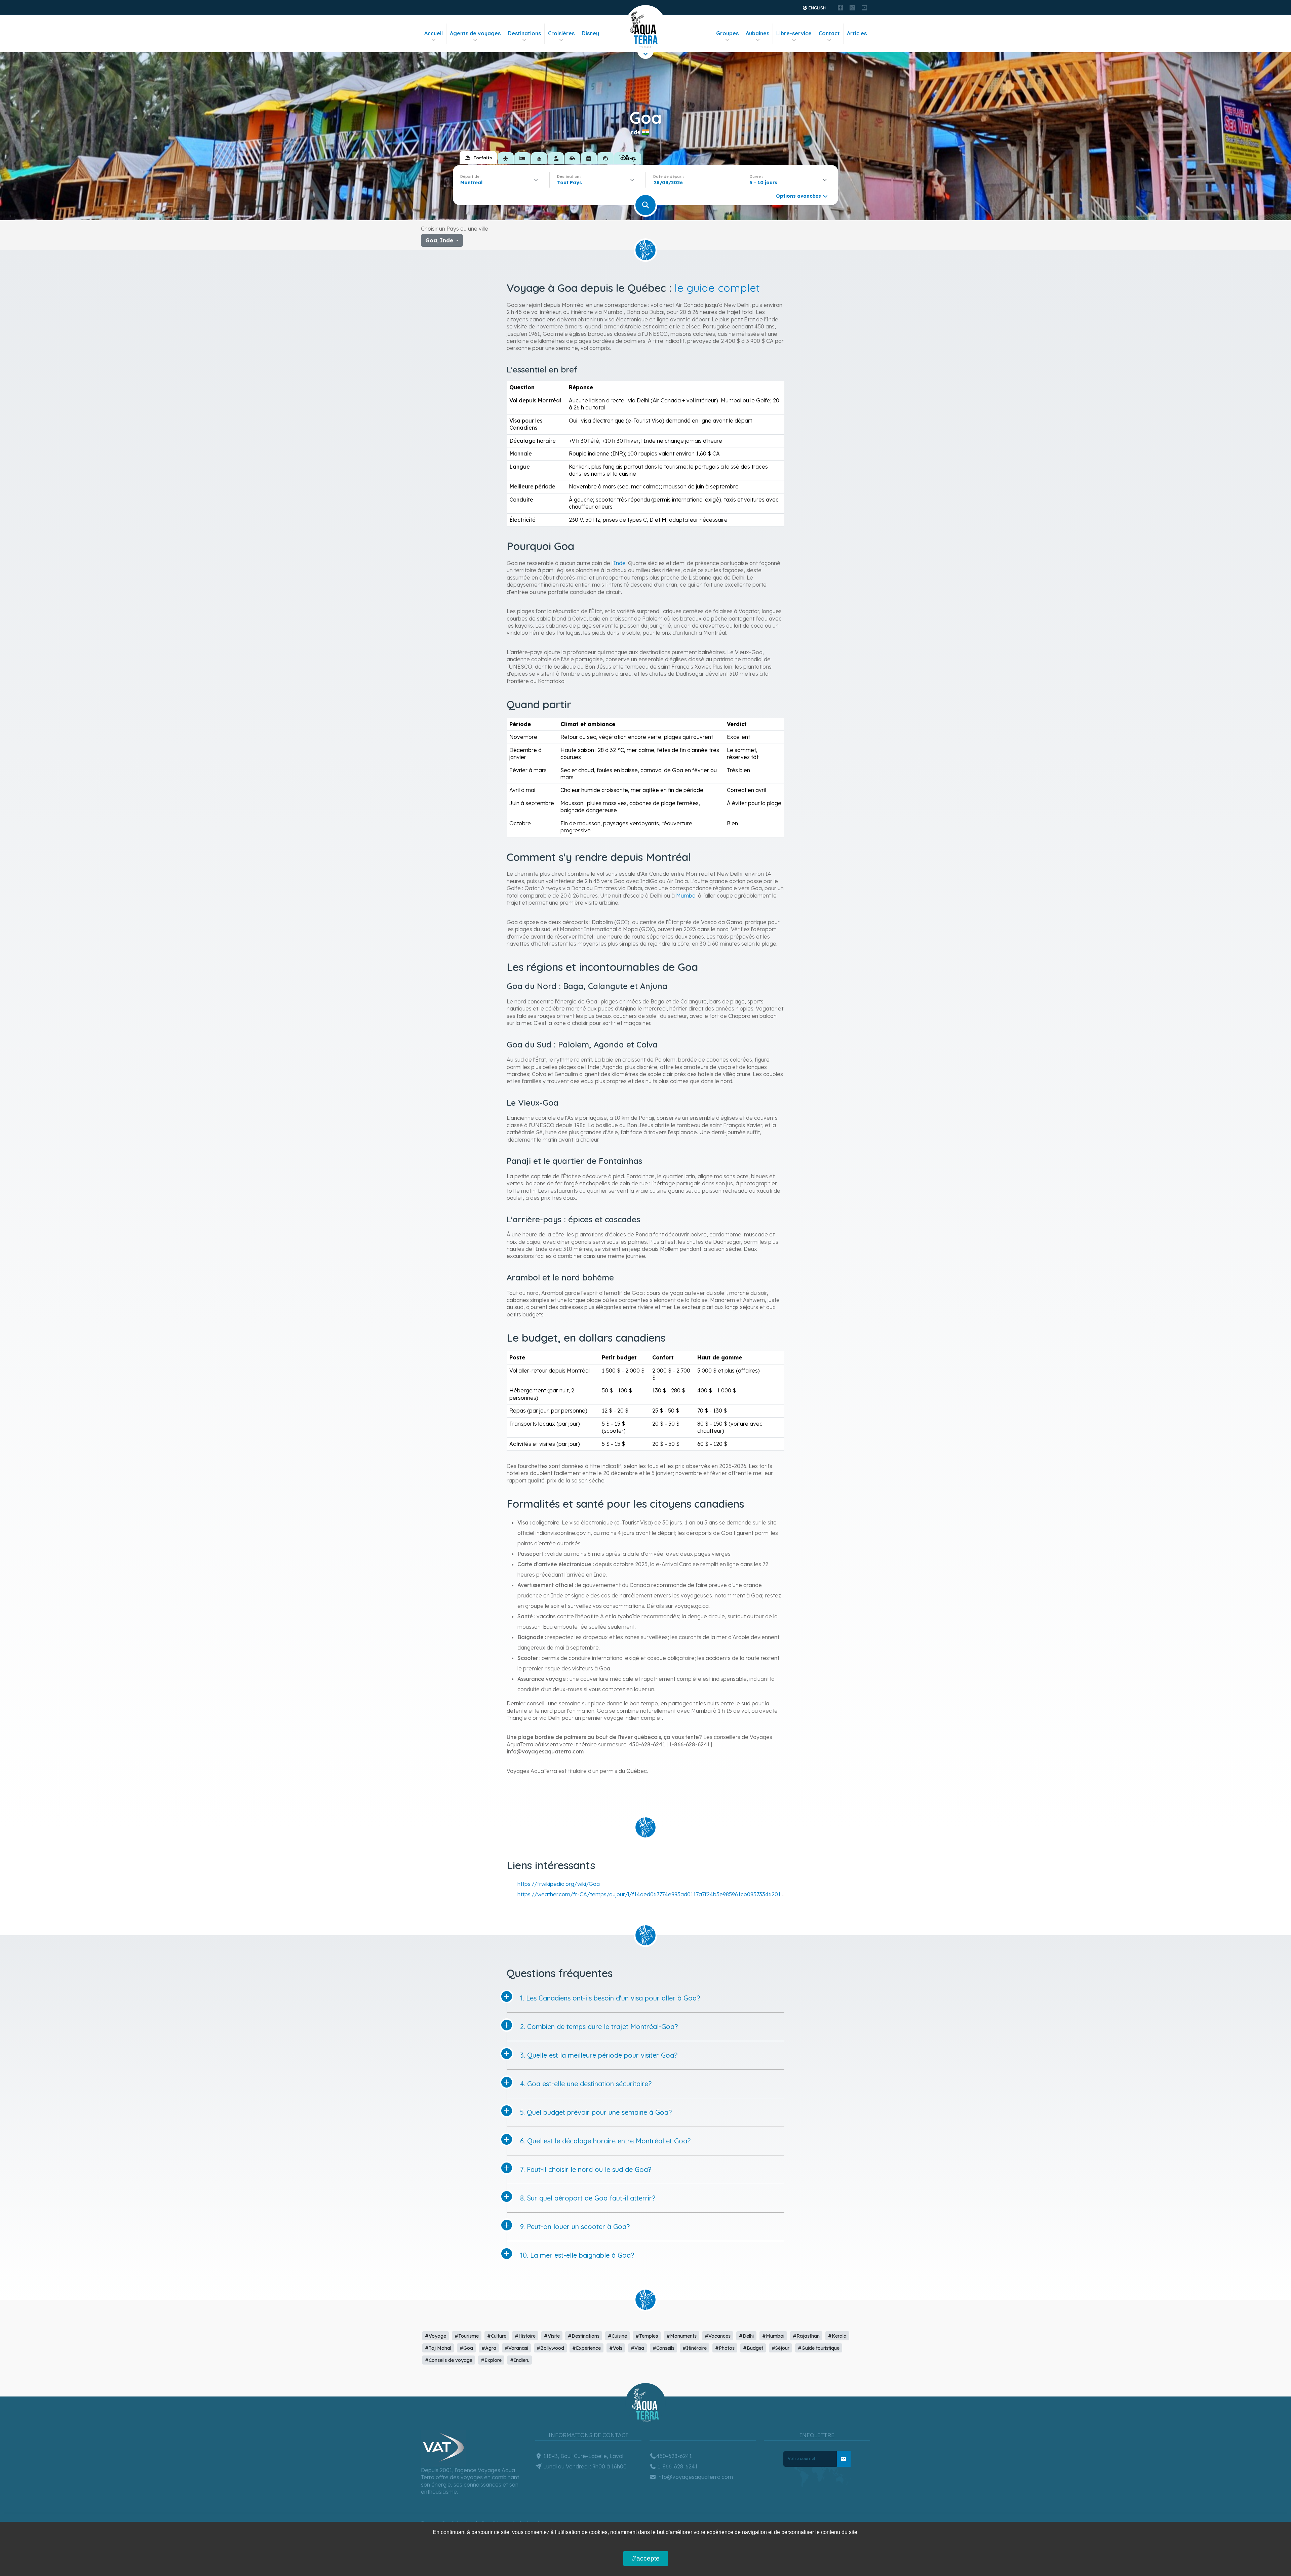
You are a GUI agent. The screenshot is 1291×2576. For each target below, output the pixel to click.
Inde (620, 563)
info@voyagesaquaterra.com (695, 2477)
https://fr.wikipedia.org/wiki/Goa (559, 1884)
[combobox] (501, 183)
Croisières (561, 33)
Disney (590, 33)
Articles (857, 33)
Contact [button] (829, 33)
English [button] (817, 8)
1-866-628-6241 (677, 2466)
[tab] (478, 158)
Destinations (524, 33)
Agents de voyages (475, 33)
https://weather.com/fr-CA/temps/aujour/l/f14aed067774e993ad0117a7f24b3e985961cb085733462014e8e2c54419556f (672, 1894)
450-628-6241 (674, 2456)
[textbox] (571, 183)
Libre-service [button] (794, 33)
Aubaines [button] (757, 33)
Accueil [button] (434, 33)
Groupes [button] (727, 33)
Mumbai (686, 896)
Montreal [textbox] (471, 183)
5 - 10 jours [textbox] (764, 183)
